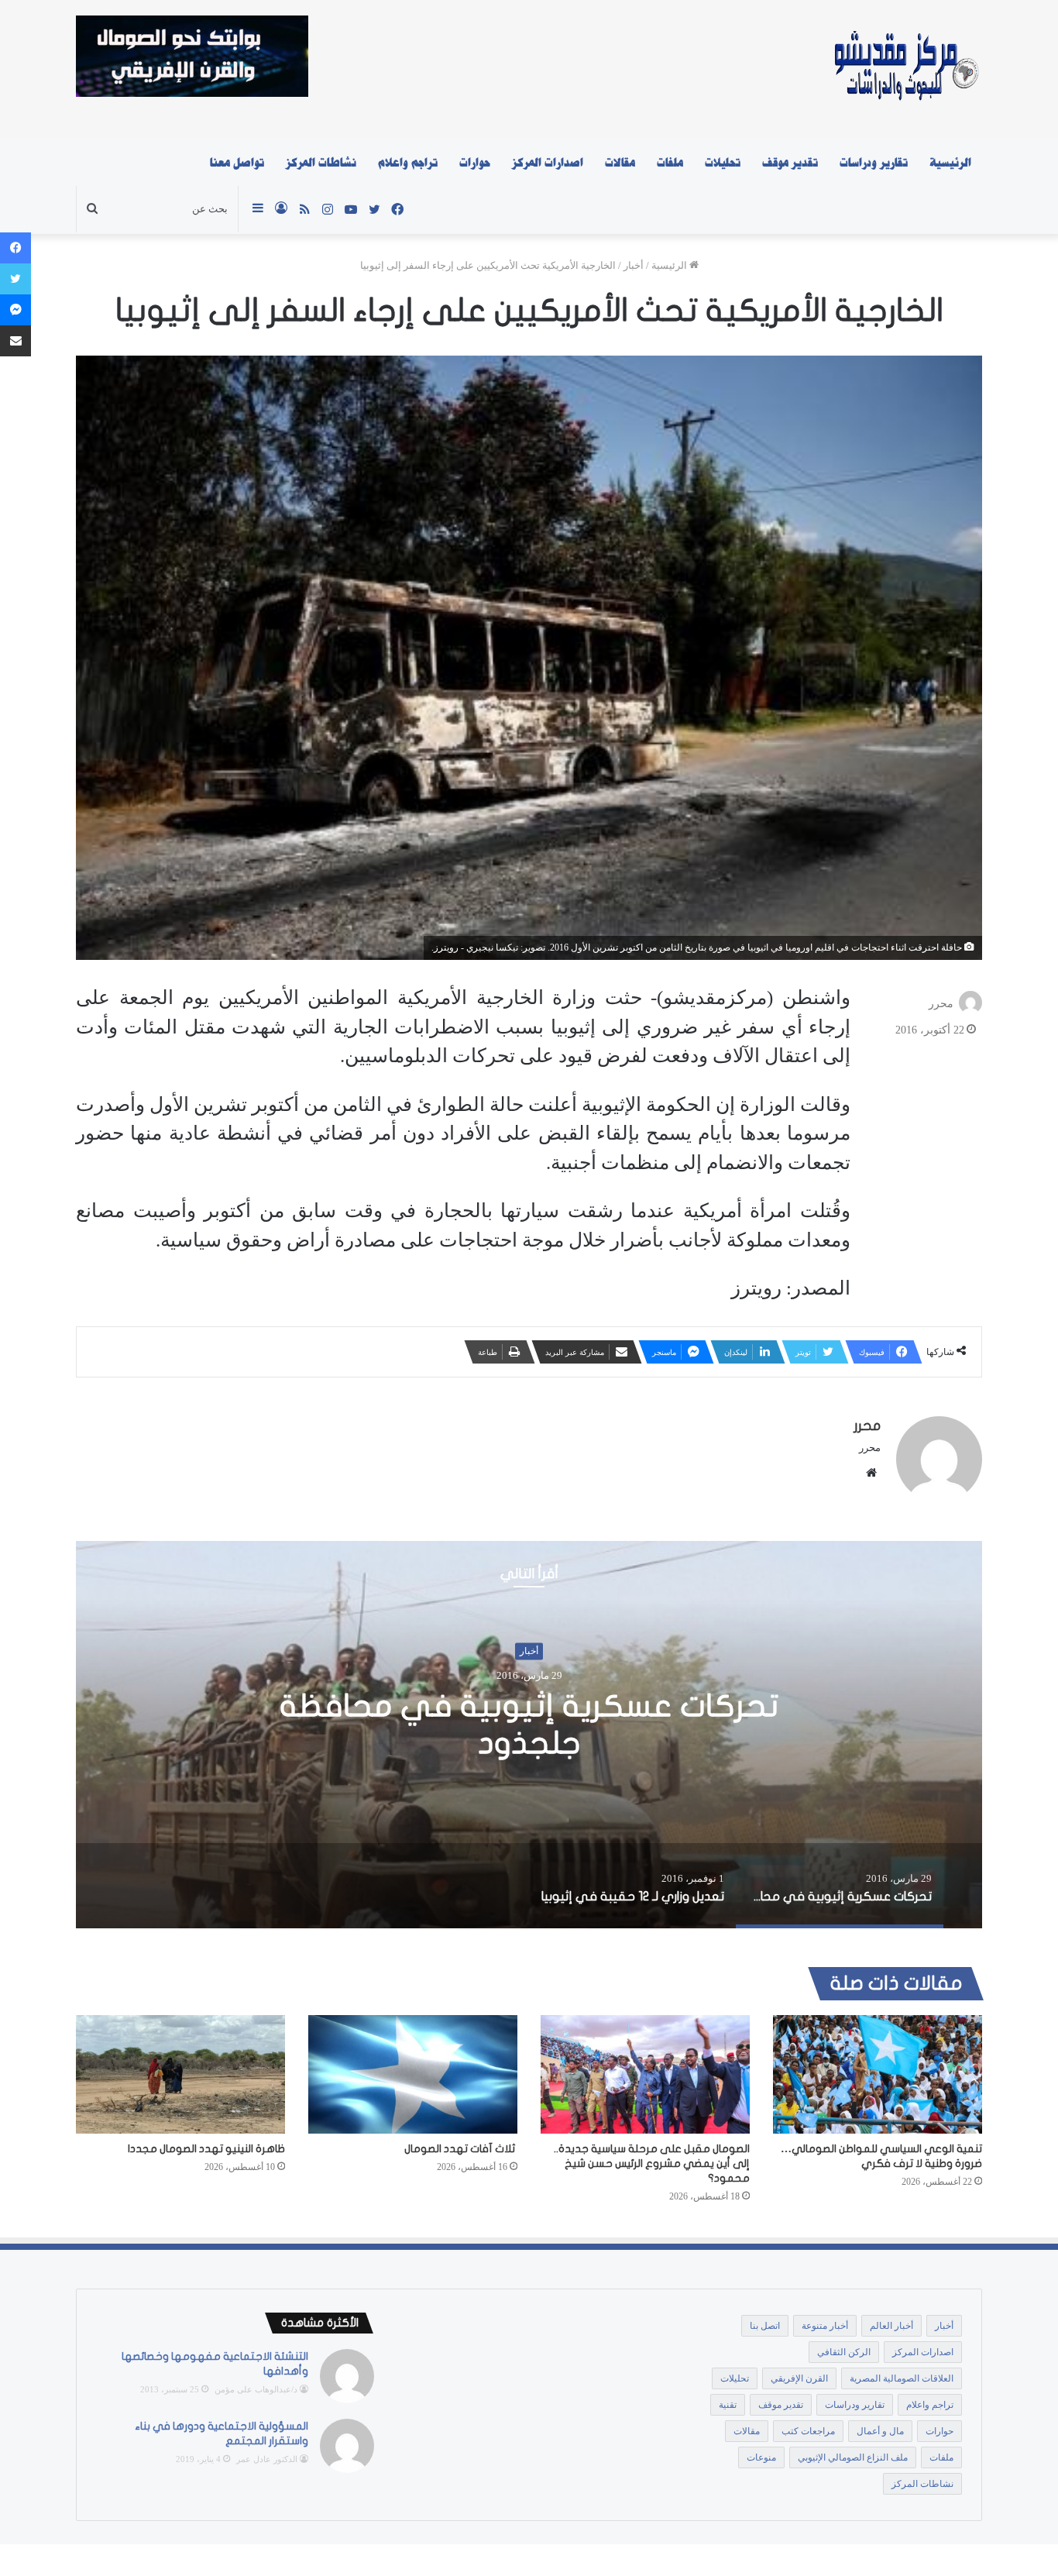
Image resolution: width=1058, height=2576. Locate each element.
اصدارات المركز (548, 163)
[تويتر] (15, 279)
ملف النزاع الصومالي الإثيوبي (853, 2457)
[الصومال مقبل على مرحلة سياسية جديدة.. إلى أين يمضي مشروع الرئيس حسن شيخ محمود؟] (645, 2074)
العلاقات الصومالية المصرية (902, 2378)
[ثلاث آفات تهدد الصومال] (413, 2074)
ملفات (670, 163)
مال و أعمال (880, 2431)
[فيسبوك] (15, 248)
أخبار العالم (891, 2326)
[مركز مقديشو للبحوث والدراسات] (905, 70)
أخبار (634, 265)
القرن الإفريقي (799, 2378)
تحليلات (723, 163)
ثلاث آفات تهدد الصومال (461, 2149)
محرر (941, 1004)
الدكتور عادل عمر (267, 2459)
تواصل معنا (237, 163)
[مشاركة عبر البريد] (15, 341)
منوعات (761, 2457)
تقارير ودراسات (874, 163)
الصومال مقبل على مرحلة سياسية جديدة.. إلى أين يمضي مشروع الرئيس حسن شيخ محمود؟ (652, 2163)
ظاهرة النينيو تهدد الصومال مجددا (206, 2149)
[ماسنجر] (15, 310)
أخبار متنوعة (825, 2326)
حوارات (475, 163)
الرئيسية (950, 163)
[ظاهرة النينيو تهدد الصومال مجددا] (180, 2074)
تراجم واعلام (408, 163)
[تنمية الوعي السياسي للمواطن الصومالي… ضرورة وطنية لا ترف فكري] (878, 2074)
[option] (529, 1735)
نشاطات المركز (321, 163)
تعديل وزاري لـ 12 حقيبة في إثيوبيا (529, 1725)
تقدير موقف (790, 163)
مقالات (620, 163)
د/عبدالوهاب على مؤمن (256, 2389)
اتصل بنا (765, 2326)
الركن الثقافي (844, 2352)
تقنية (728, 2405)
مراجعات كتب (808, 2431)
